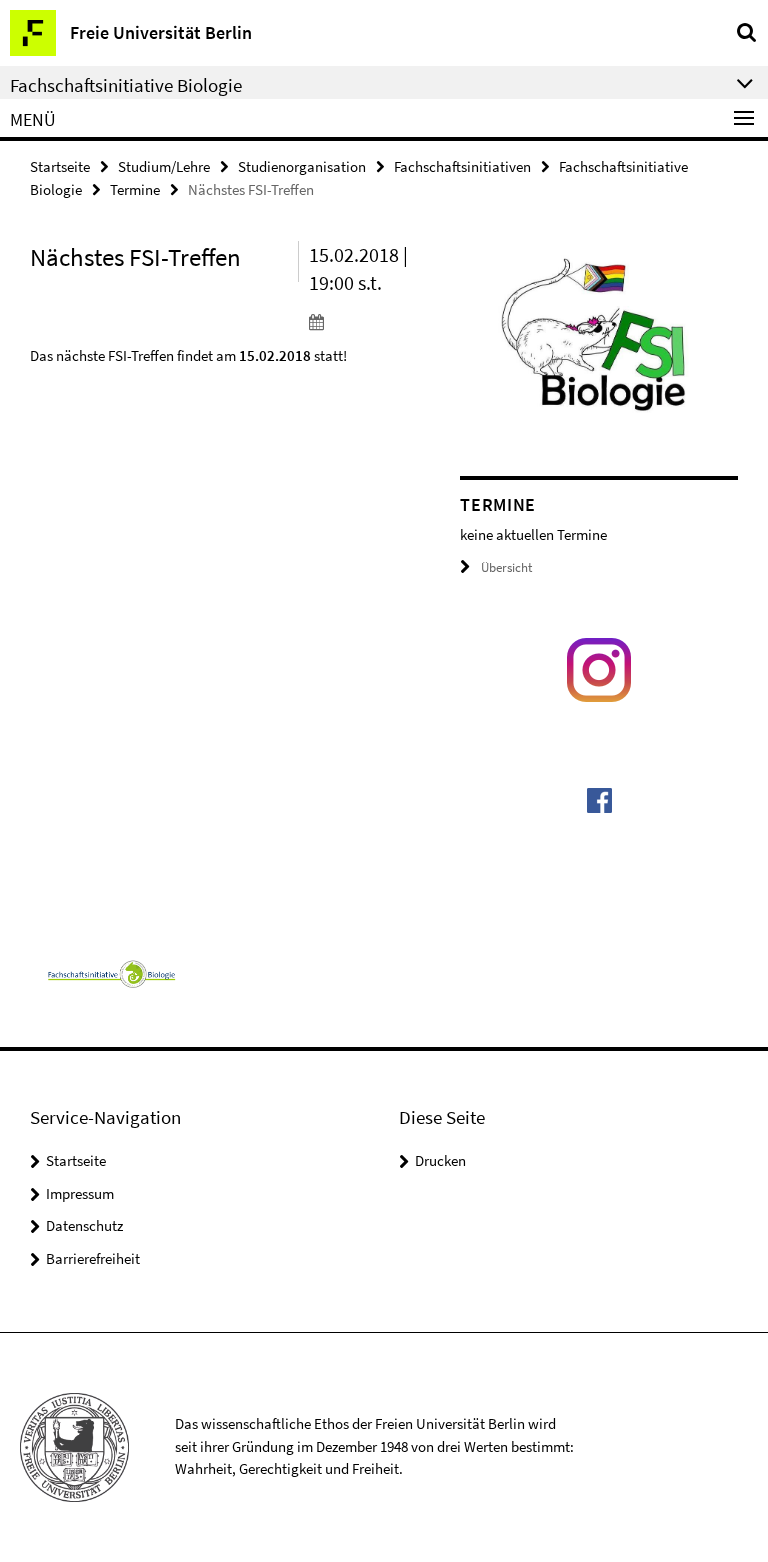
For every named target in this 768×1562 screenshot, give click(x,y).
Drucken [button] (440, 1160)
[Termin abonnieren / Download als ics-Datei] (370, 321)
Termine (135, 189)
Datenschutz (84, 1225)
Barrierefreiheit (93, 1258)
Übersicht (506, 567)
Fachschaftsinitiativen (462, 166)
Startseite (60, 166)
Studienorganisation (302, 166)
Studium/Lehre (164, 166)
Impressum (80, 1193)
